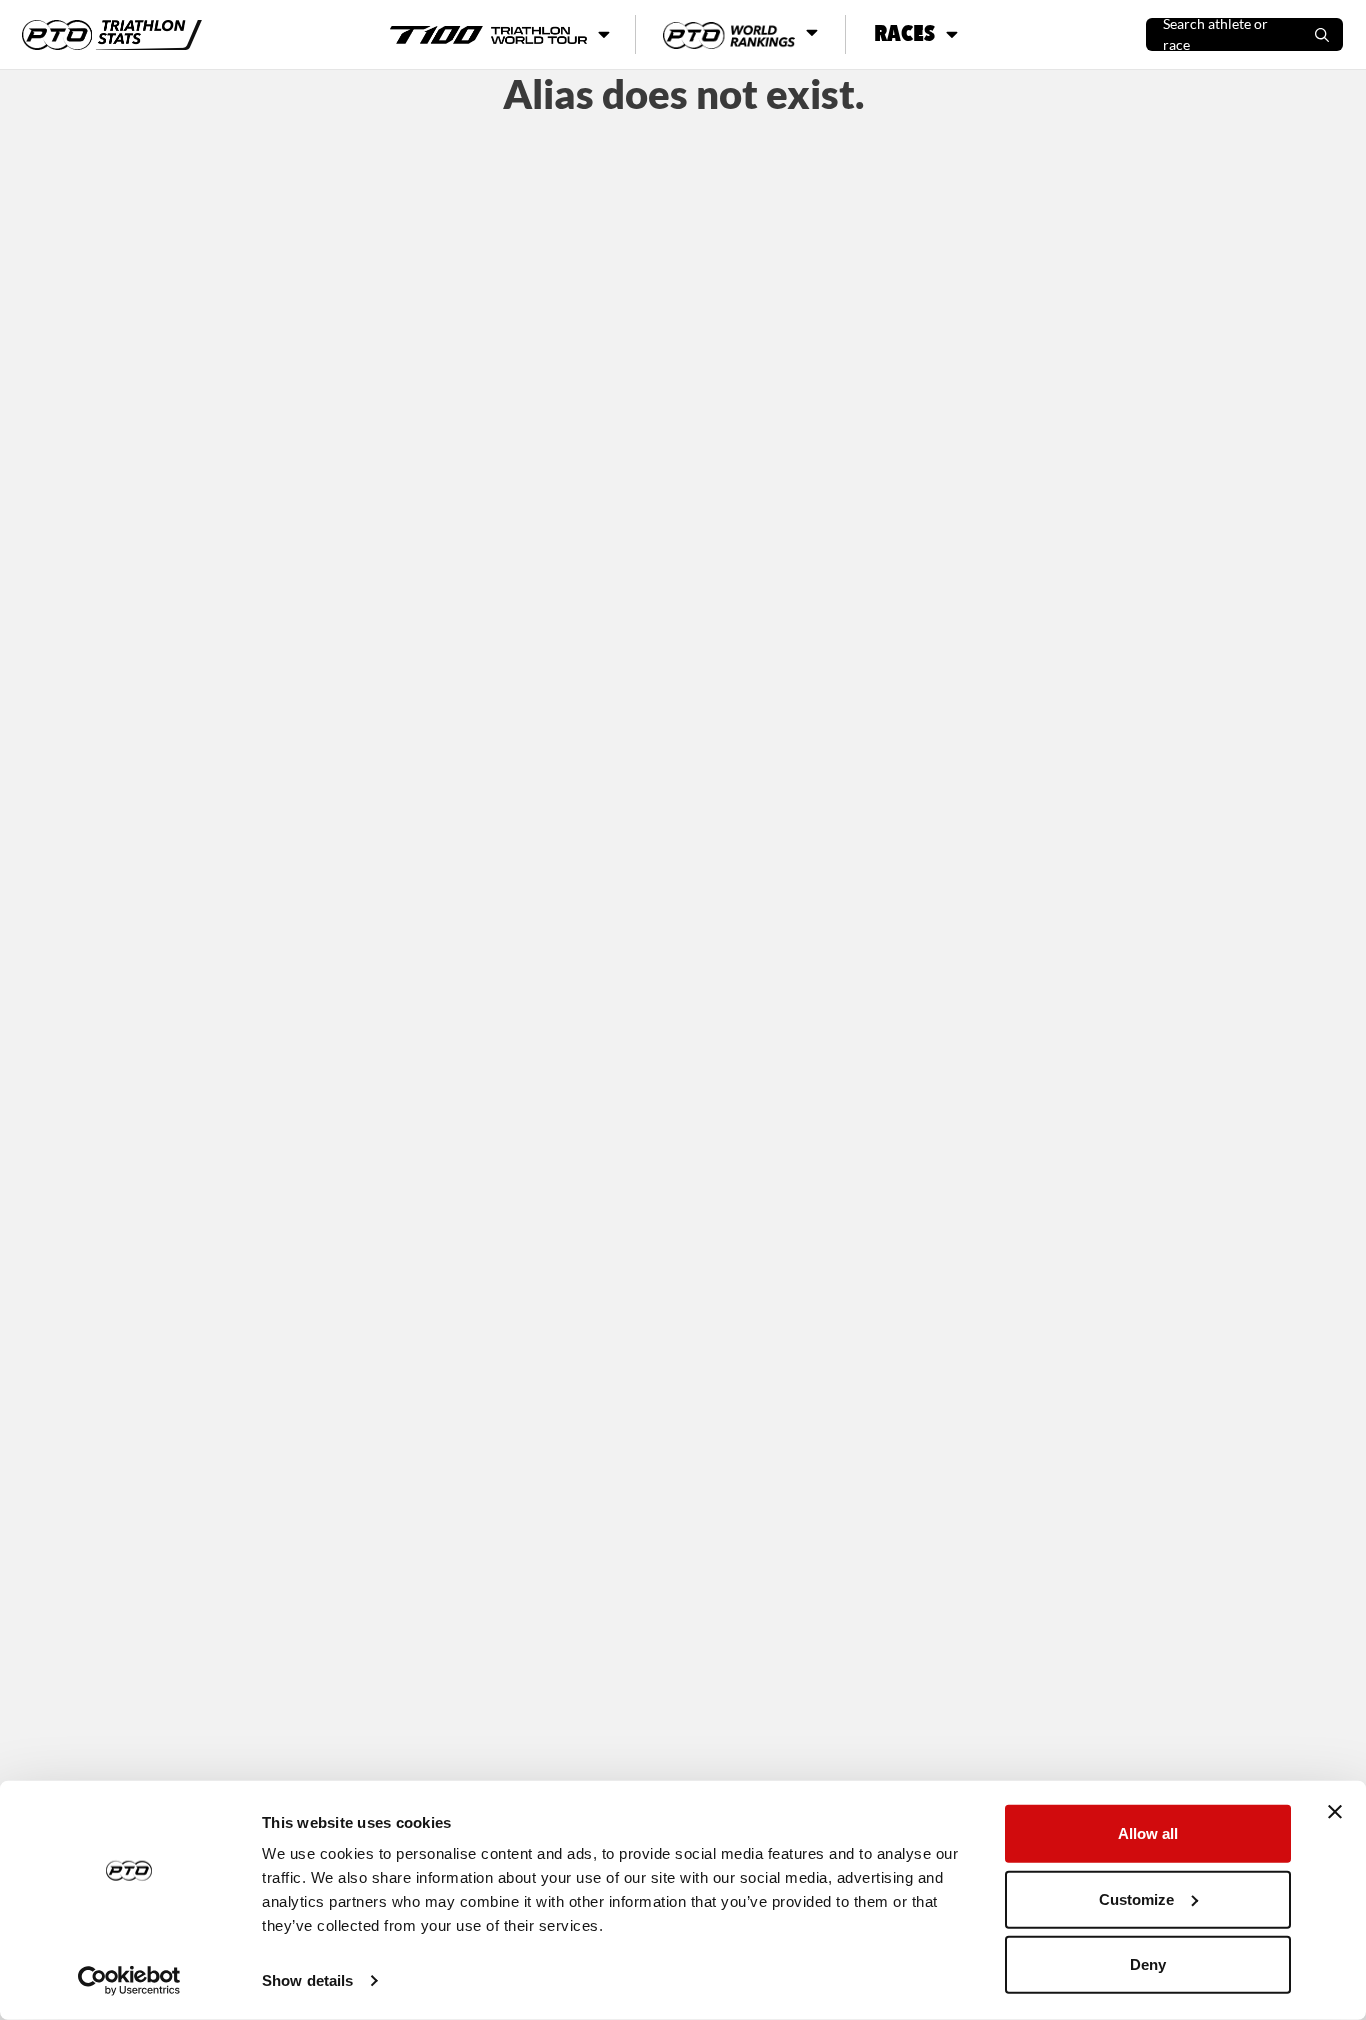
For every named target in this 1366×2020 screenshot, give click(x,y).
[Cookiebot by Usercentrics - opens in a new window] (129, 1981)
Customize (1136, 1898)
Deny (1148, 1964)
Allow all (1148, 1833)
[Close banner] (1335, 1812)
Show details (307, 1980)
